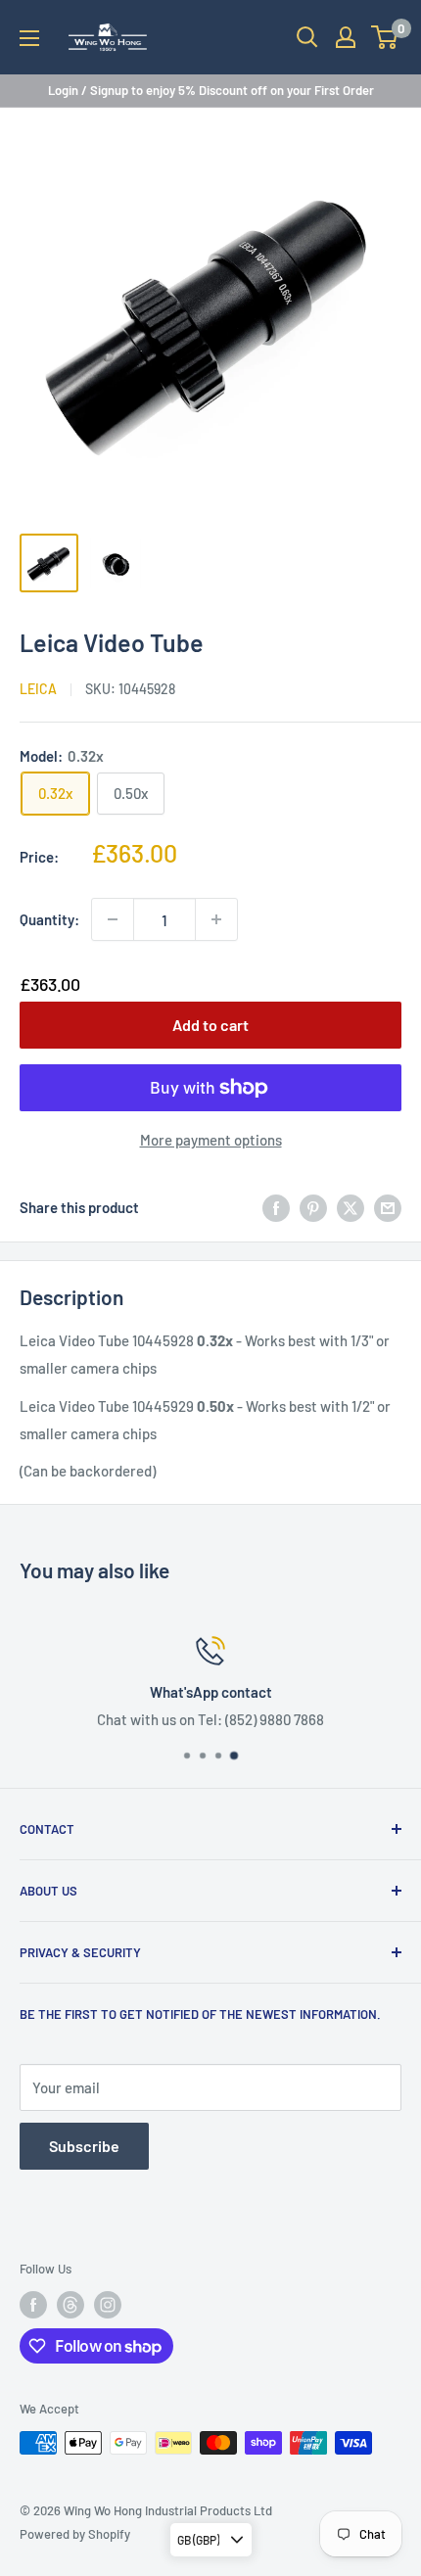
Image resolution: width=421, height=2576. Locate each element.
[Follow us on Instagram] (108, 2305)
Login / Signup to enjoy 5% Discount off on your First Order (211, 90)
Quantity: (49, 919)
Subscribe (84, 2146)
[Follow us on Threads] (70, 2305)
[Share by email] (388, 1207)
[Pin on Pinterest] (313, 1207)
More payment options (211, 1140)
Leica (38, 689)
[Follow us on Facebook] (33, 2305)
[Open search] (307, 37)
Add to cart (210, 1025)
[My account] (346, 37)
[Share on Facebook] (276, 1207)
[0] (385, 37)
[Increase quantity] (216, 919)
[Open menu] (29, 38)
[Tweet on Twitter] (351, 1207)
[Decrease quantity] (113, 919)
